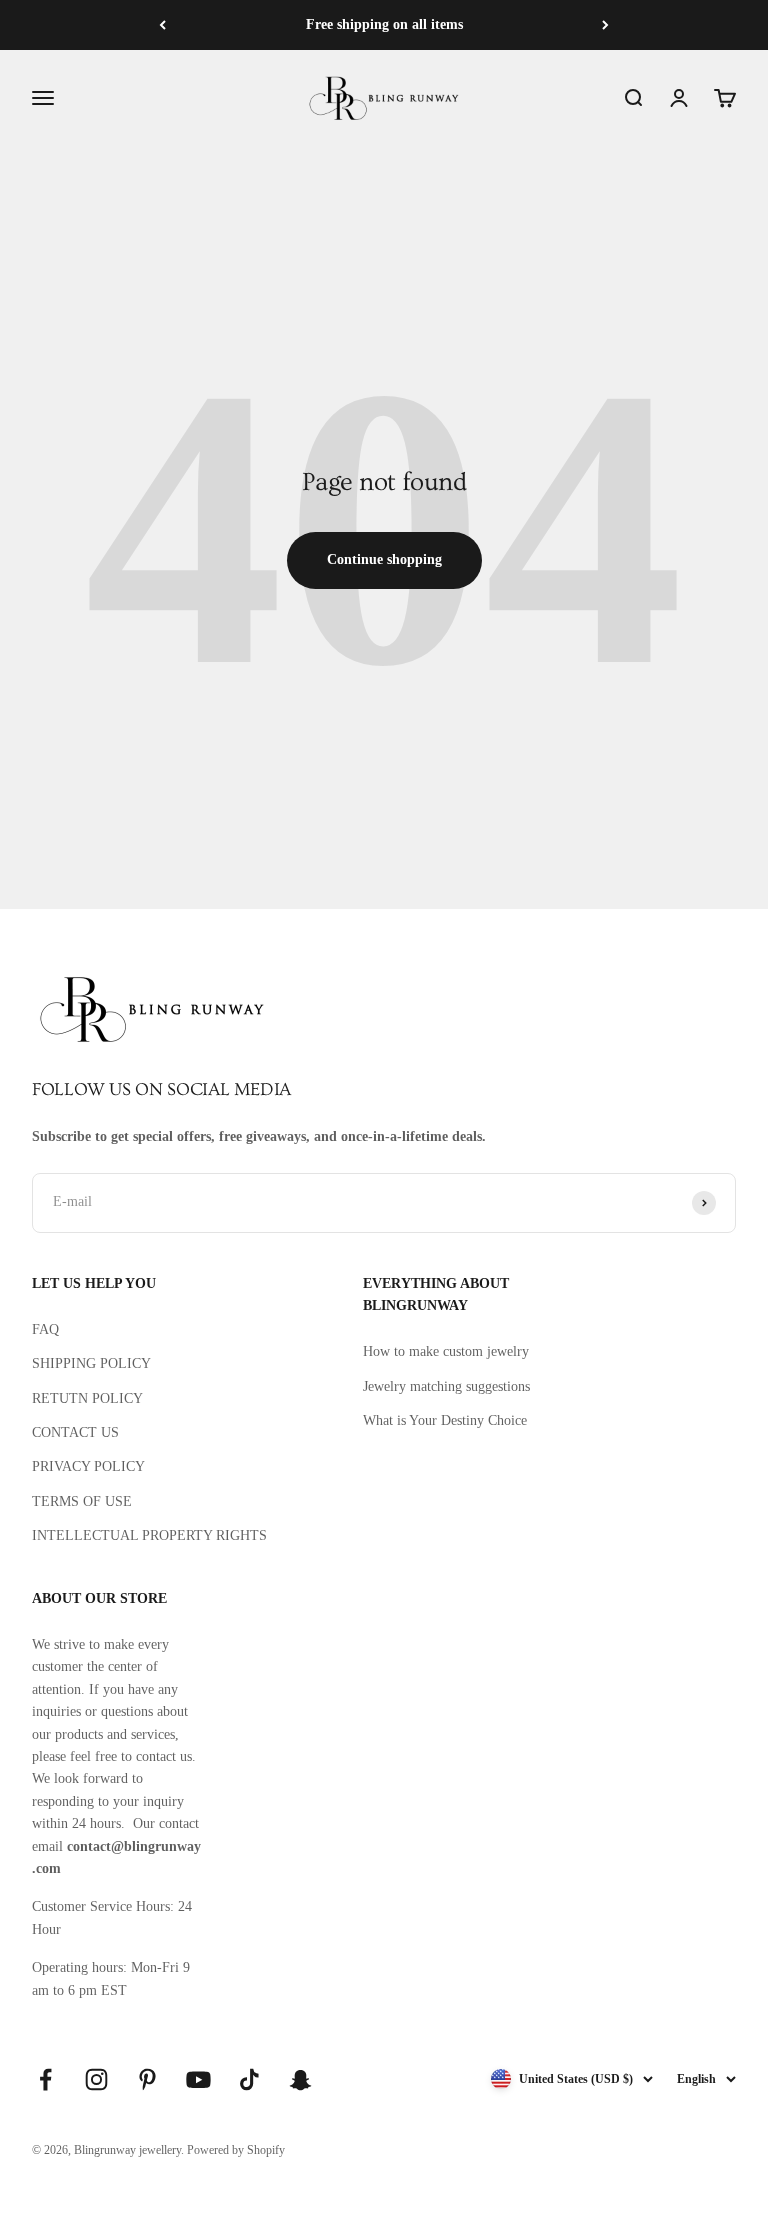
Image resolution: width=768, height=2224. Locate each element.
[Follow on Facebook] (45, 2079)
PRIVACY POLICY (88, 1466)
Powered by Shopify (236, 2150)
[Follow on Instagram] (96, 2079)
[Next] (605, 25)
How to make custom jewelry (446, 1351)
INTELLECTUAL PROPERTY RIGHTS (149, 1535)
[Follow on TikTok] (249, 2079)
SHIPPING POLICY (91, 1363)
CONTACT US (75, 1432)
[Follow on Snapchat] (300, 2079)
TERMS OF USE (82, 1501)
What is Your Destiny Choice (445, 1420)
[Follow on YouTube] (198, 2079)
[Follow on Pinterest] (147, 2079)
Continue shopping (384, 559)
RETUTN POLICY (87, 1398)
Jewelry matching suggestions (446, 1386)
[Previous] (162, 25)
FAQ (45, 1329)
